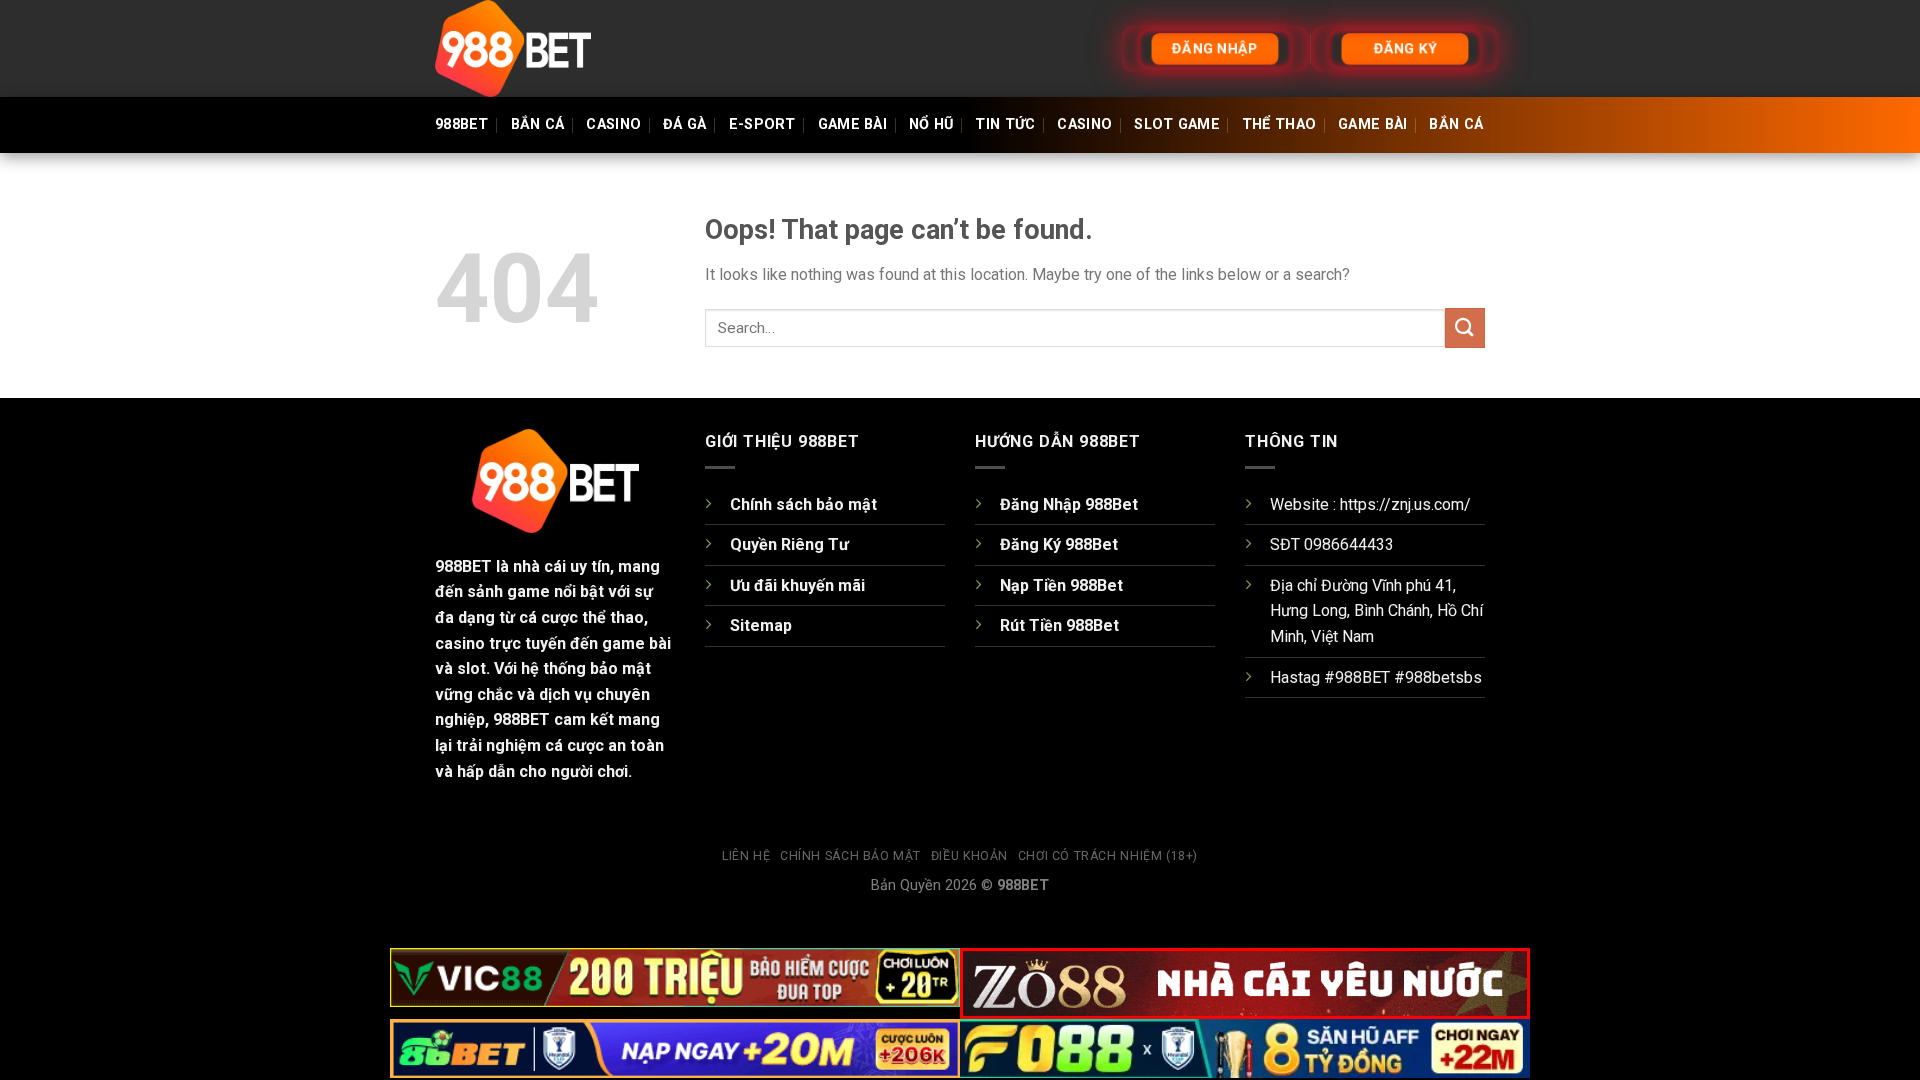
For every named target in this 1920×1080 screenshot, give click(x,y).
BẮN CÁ (538, 124)
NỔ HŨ (931, 124)
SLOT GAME (1177, 124)
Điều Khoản (969, 856)
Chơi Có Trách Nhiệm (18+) (1108, 856)
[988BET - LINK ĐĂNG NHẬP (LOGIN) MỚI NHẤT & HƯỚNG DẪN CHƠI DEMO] (535, 48)
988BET (462, 124)
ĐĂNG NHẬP (1214, 48)
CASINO (613, 124)
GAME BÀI (852, 124)
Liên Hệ (746, 856)
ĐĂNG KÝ (1404, 48)
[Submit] (1465, 327)
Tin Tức (1005, 124)
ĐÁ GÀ (684, 124)
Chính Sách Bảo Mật (850, 856)
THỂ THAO (1279, 124)
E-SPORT (762, 124)
